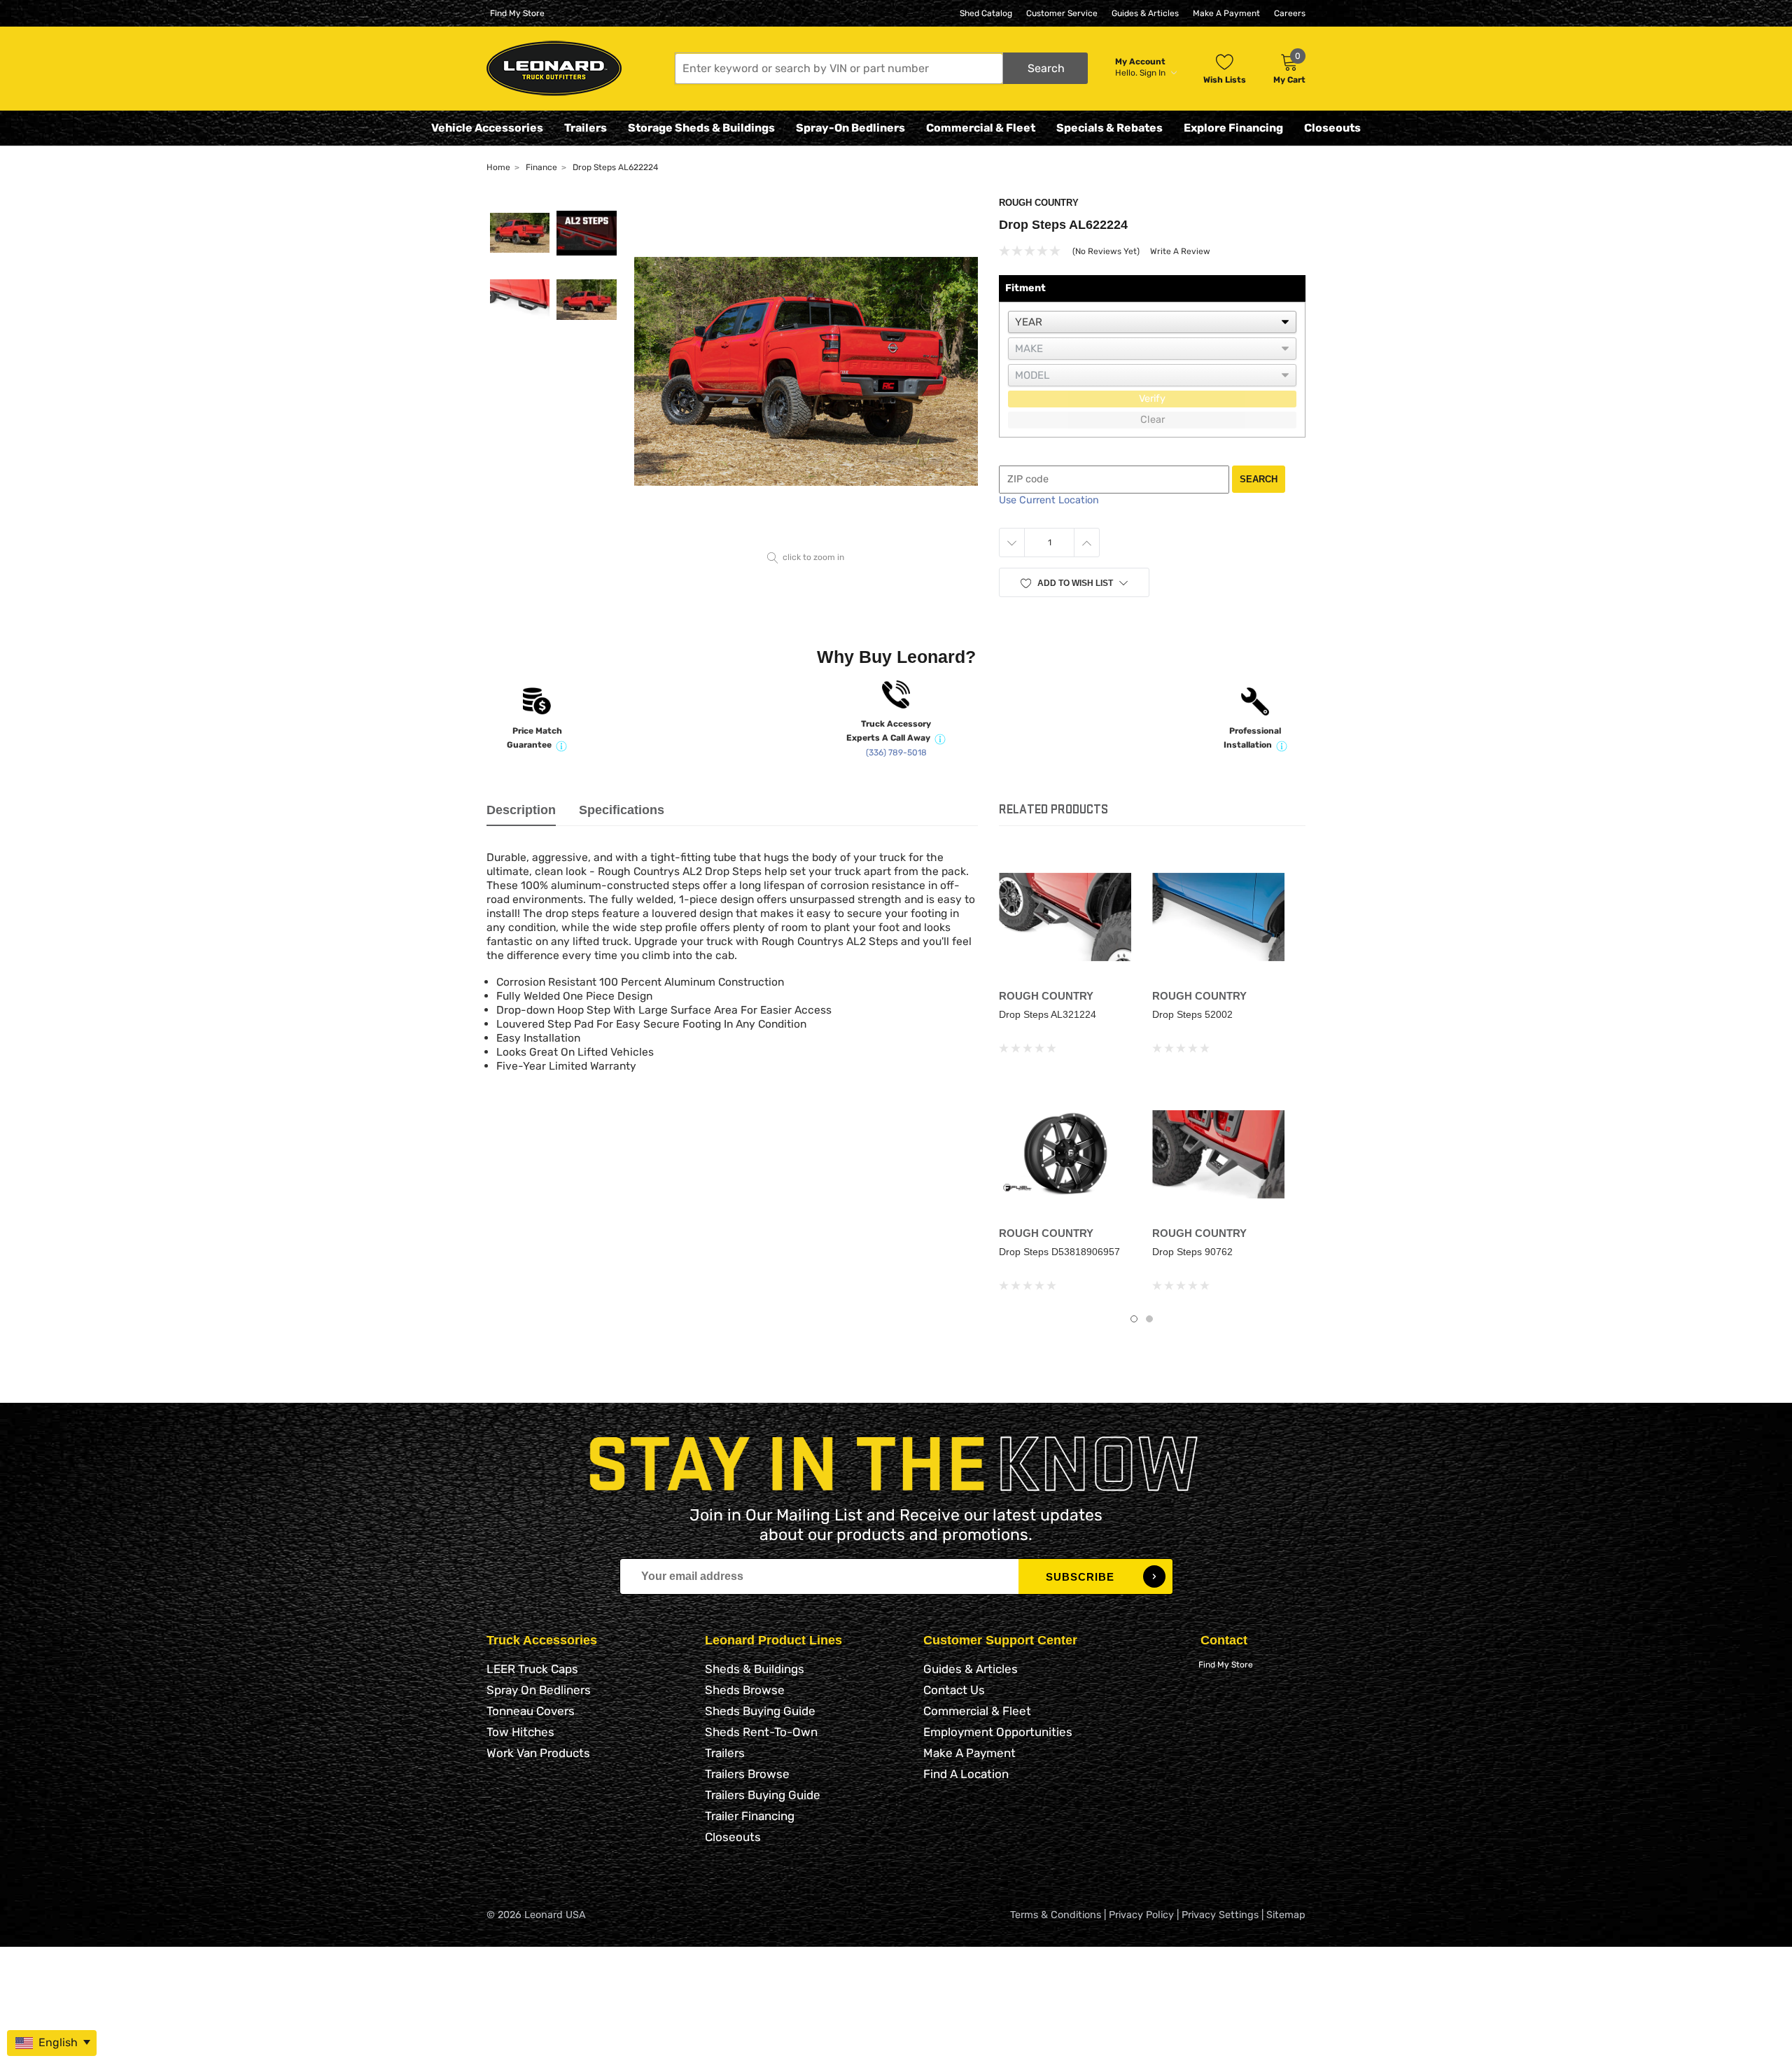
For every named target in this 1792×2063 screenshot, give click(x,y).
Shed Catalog (986, 13)
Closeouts (1332, 128)
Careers (1290, 13)
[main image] (806, 371)
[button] (881, 68)
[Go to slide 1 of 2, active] (1134, 1319)
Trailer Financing (750, 1816)
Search (1259, 479)
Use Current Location (1049, 500)
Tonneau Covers (531, 1711)
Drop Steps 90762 (1192, 1252)
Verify (1152, 399)
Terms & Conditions (1056, 1915)
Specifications (622, 810)
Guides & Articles (1145, 13)
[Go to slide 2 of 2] (1149, 1319)
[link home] (554, 68)
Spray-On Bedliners (850, 128)
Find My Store (517, 13)
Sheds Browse (745, 1690)
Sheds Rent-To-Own (761, 1732)
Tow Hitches (520, 1732)
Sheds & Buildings (755, 1669)
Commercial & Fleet (981, 128)
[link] (1065, 917)
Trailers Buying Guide (763, 1795)
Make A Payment (1226, 13)
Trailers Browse (747, 1774)
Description (521, 810)
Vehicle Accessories (487, 128)
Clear (1153, 420)
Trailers (586, 128)
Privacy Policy (1141, 1915)
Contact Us (954, 1690)
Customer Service (1062, 13)
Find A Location (966, 1774)
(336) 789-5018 (896, 753)
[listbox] (1152, 322)
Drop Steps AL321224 (1048, 1014)
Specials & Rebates (1109, 128)
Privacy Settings (1220, 1915)
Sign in (1154, 73)
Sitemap (1286, 1915)
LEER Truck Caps (532, 1669)
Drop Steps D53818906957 (1059, 1252)
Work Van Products (538, 1753)
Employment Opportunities (998, 1732)
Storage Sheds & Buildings (701, 128)
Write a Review (1180, 251)
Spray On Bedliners (539, 1690)
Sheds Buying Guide (760, 1711)
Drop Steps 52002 (1192, 1014)
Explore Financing (1233, 128)
